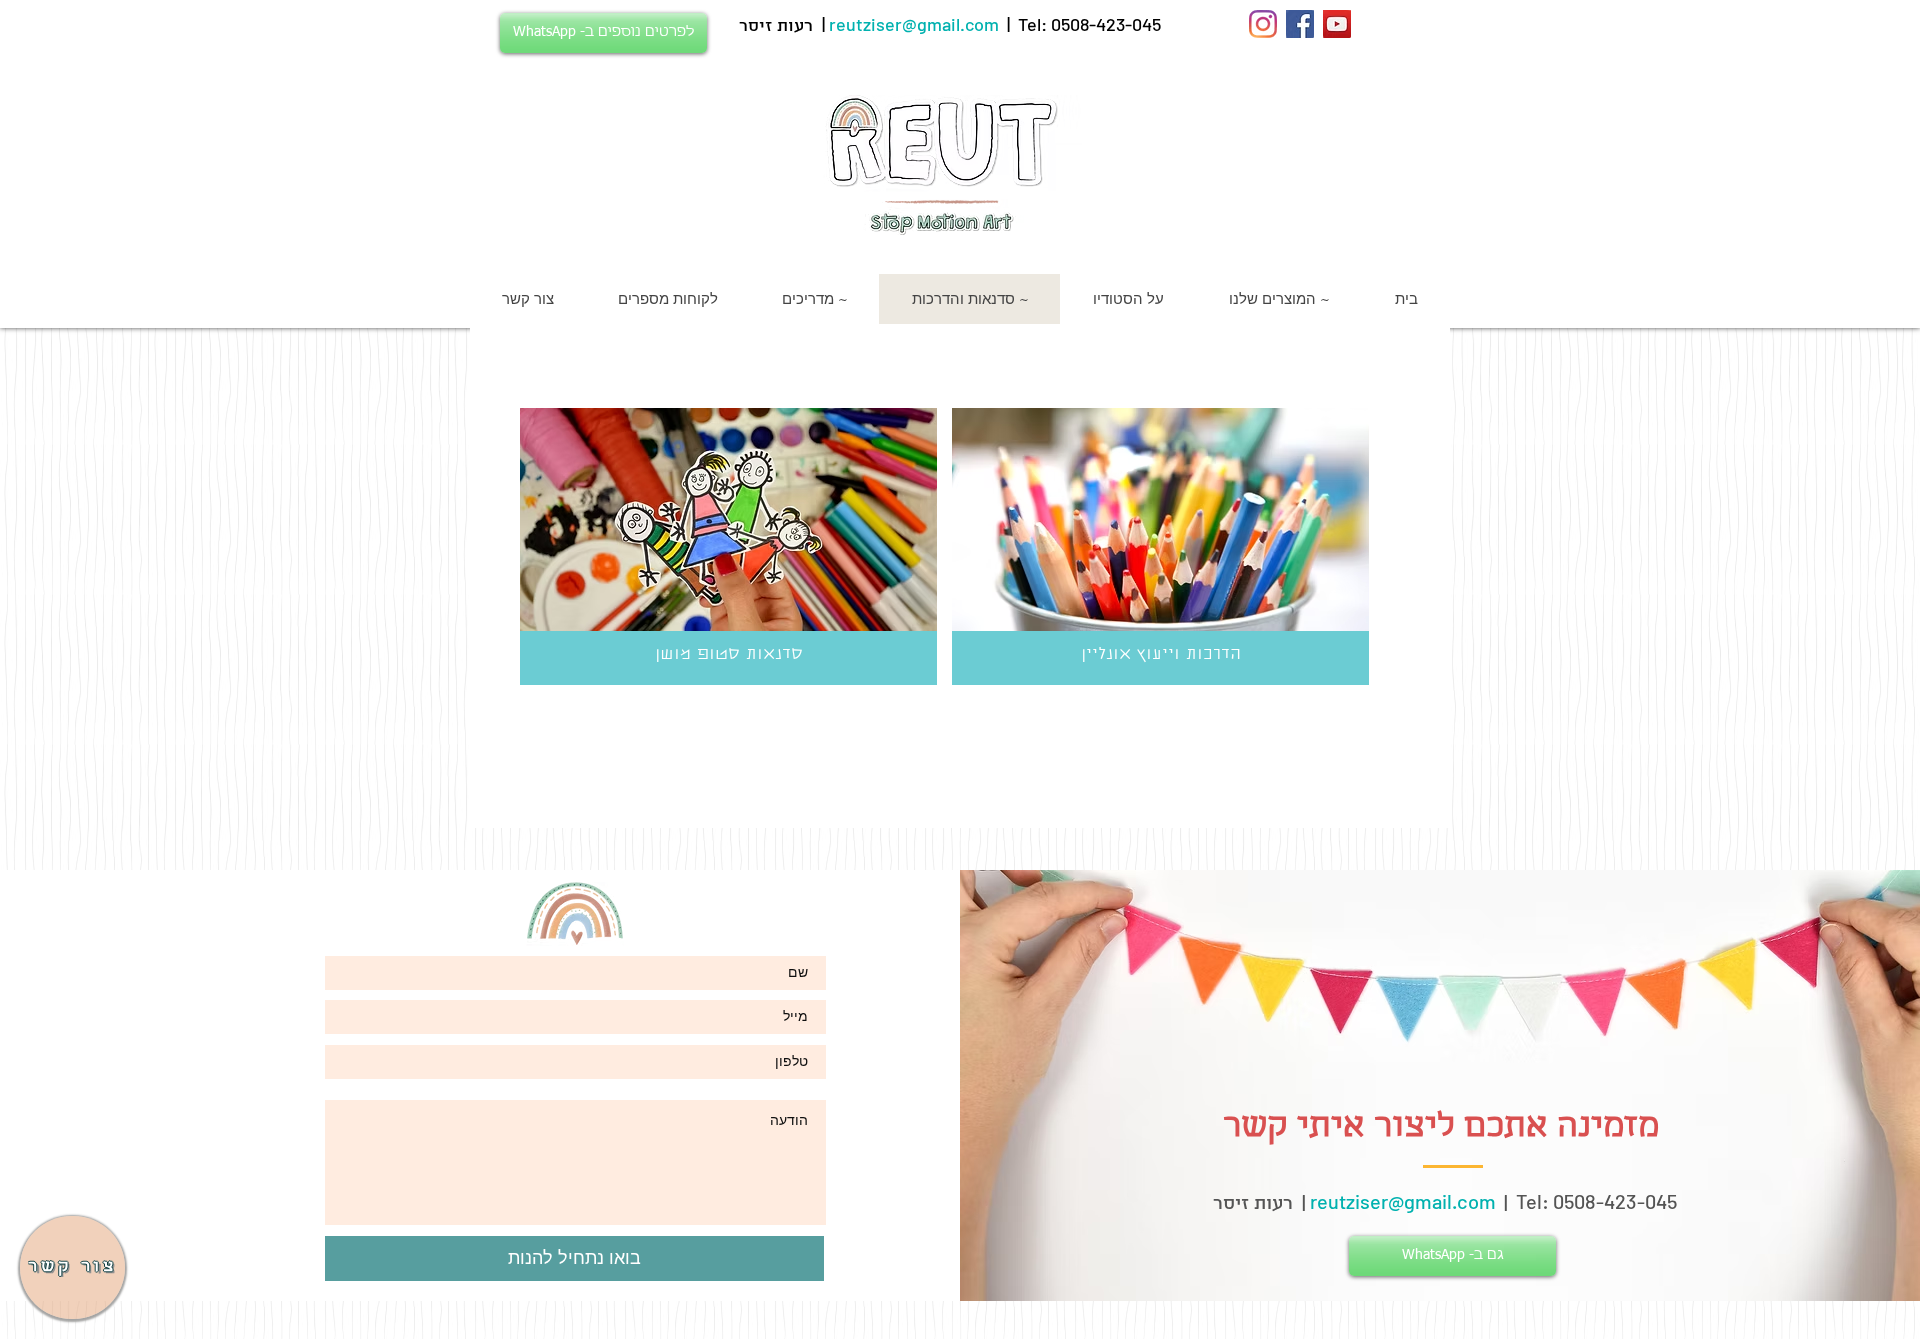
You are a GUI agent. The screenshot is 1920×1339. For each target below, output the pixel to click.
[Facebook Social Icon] (1300, 24)
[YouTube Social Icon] (1337, 24)
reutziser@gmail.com (914, 24)
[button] (72, 1267)
